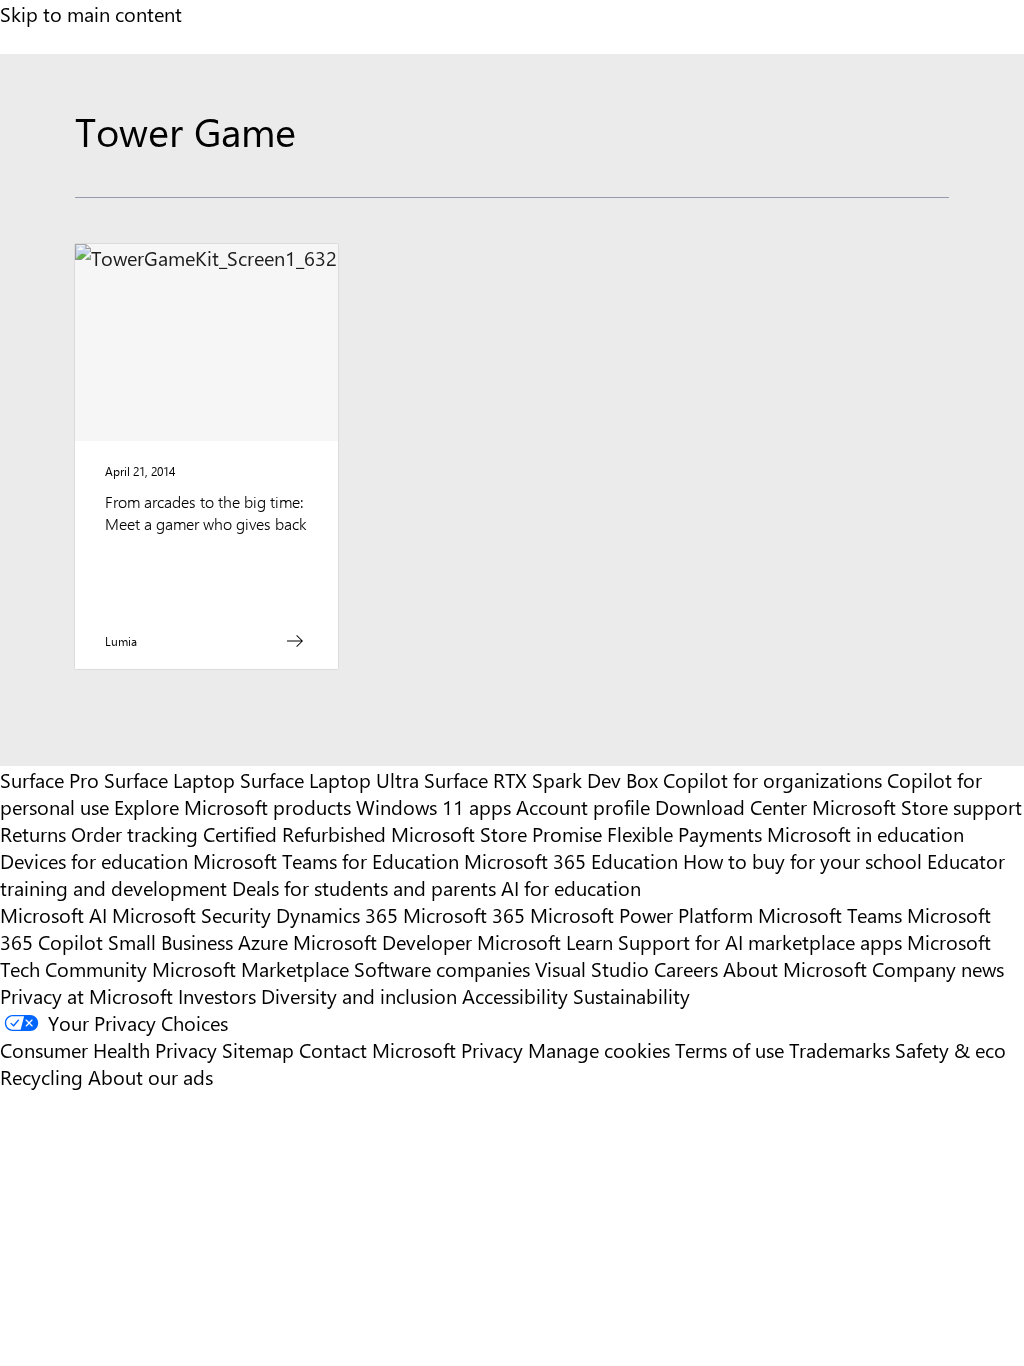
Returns (33, 833)
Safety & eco (950, 1049)
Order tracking (134, 833)
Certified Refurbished (294, 833)
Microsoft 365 (464, 914)
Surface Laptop (169, 779)
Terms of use (729, 1049)
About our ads (150, 1076)
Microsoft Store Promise (496, 833)
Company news (938, 968)
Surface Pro (49, 779)
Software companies (442, 968)
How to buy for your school (802, 860)
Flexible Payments (684, 833)
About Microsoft (795, 968)
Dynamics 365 (337, 914)
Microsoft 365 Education (571, 860)
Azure (263, 941)
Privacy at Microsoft (86, 995)
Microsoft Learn (545, 941)
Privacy (494, 1049)
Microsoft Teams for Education (326, 860)
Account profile (583, 806)
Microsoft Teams (830, 914)
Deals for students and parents (364, 887)
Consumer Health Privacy (108, 1049)
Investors (217, 995)
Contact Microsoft (377, 1049)
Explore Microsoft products (232, 806)
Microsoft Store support (917, 806)
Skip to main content (91, 13)
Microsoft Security (191, 914)
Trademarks (839, 1049)
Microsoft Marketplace (250, 968)
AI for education (571, 887)
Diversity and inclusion (359, 995)
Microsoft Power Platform (641, 914)
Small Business (170, 941)
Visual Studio (592, 968)
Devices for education (94, 860)
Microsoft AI (53, 914)
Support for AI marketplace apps (760, 941)
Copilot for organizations (772, 779)
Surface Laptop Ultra (329, 779)
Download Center (731, 806)
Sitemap (258, 1049)
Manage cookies (599, 1049)
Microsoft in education (865, 833)
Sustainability (631, 995)
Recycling (41, 1076)
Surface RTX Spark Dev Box (541, 779)
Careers (686, 968)
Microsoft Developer (382, 941)
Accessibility (515, 995)
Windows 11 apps (433, 806)
